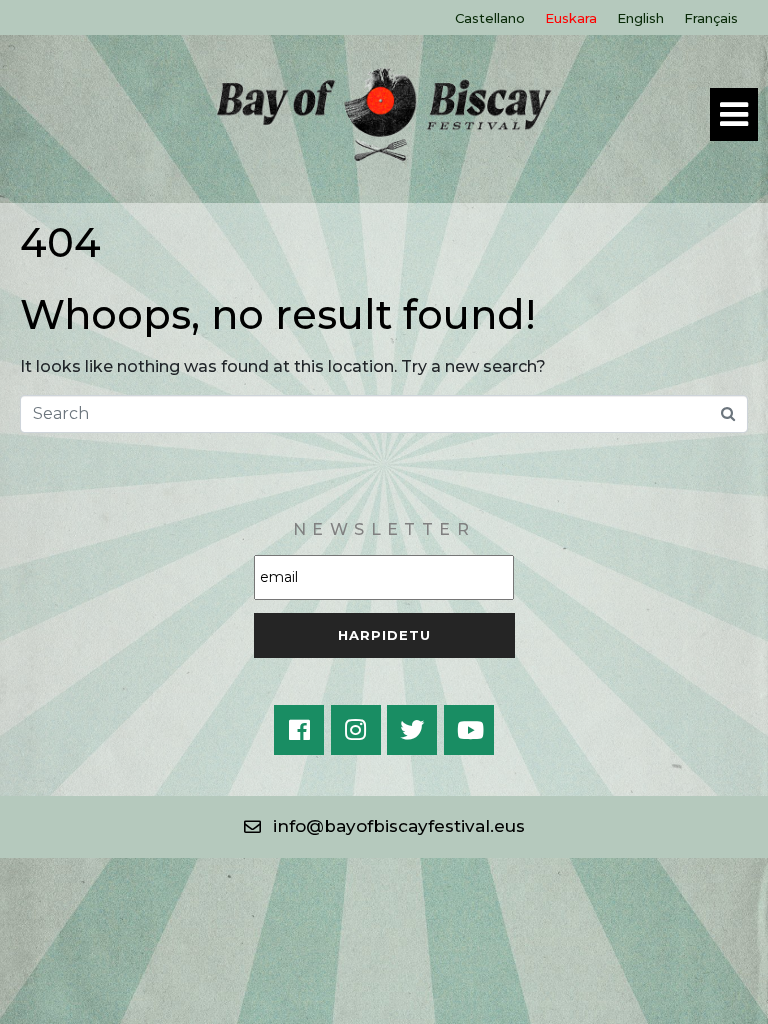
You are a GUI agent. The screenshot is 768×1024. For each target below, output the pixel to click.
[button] (384, 827)
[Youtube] (469, 730)
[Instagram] (356, 730)
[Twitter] (412, 730)
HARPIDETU (384, 635)
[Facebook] (299, 730)
